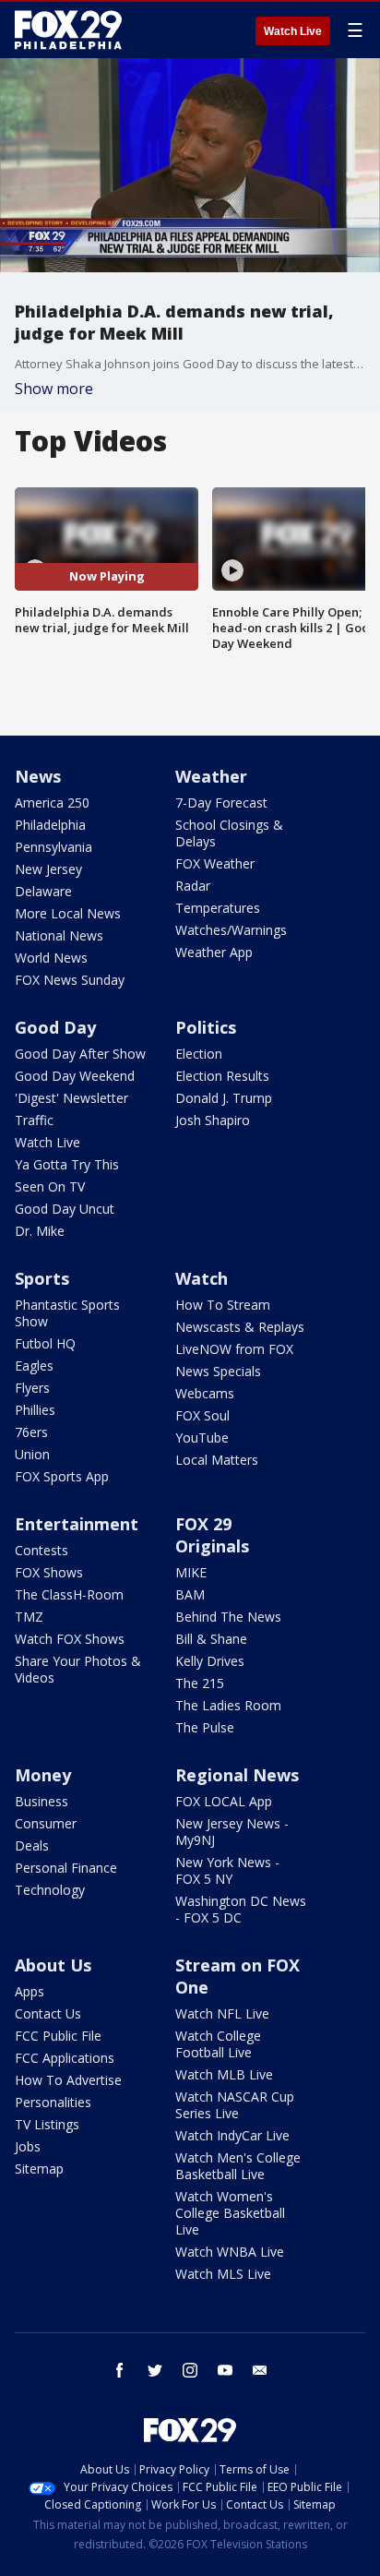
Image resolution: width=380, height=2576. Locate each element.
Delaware (43, 891)
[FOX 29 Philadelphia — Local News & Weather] (68, 30)
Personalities (53, 2102)
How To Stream (223, 1305)
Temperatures (218, 908)
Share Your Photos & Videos (78, 1669)
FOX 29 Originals (212, 1535)
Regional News (237, 1775)
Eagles (34, 1366)
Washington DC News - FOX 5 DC (241, 1909)
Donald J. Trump (224, 1098)
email (260, 2370)
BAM (190, 1594)
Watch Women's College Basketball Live (230, 2213)
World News (51, 958)
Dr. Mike (40, 1231)
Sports (42, 1278)
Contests (42, 1550)
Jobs (28, 2146)
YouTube (202, 1438)
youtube (225, 2370)
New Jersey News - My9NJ (232, 1832)
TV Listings (47, 2124)
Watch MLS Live (223, 2274)
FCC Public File (58, 2036)
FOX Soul (202, 1415)
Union (32, 1454)
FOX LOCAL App (224, 1801)
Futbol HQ (45, 1343)
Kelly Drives (210, 1661)
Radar (193, 886)
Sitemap (39, 2169)
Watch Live (293, 31)
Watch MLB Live (224, 2074)
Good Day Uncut (65, 1209)
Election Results (222, 1076)
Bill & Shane (211, 1639)
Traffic (34, 1120)
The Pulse (205, 1727)
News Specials (218, 1371)
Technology (50, 1890)
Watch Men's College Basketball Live (238, 2166)
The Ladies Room (228, 1705)
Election (199, 1054)
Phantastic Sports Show (67, 1313)
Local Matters (217, 1460)
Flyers (32, 1388)
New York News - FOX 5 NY (227, 1870)
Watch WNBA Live (230, 2252)
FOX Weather (215, 863)
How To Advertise (68, 2080)
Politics (206, 1027)
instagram (190, 2370)
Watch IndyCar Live (232, 2135)
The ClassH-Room (69, 1594)
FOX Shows (49, 1572)
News (38, 776)
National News (59, 935)
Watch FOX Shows (70, 1639)
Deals (32, 1845)
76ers (31, 1432)
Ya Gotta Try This (67, 1164)
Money (43, 1775)
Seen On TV (50, 1186)
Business (42, 1801)
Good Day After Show (80, 1054)
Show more (54, 389)
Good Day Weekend (75, 1076)
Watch (202, 1278)
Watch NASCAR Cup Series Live (235, 2105)
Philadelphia (50, 825)
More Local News (68, 913)
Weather (211, 776)
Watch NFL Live (222, 2013)
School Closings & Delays (229, 833)
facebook (120, 2370)
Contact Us (48, 2013)
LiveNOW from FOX (234, 1349)
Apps (30, 1991)
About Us (53, 1965)
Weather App (214, 952)
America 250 (52, 803)
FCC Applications (65, 2058)
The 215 (200, 1683)
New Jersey (48, 869)
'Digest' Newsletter (71, 1098)
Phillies (35, 1410)
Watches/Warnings (231, 930)
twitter (155, 2370)
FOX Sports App (62, 1476)
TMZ (29, 1617)
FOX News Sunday (70, 980)
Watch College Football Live (218, 2044)
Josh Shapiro (213, 1120)
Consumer (46, 1823)
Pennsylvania (53, 847)
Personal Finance (66, 1868)
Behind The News (228, 1617)
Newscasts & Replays (240, 1327)
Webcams (205, 1393)
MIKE (191, 1572)
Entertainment (77, 1524)
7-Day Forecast (221, 803)
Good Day (55, 1027)
